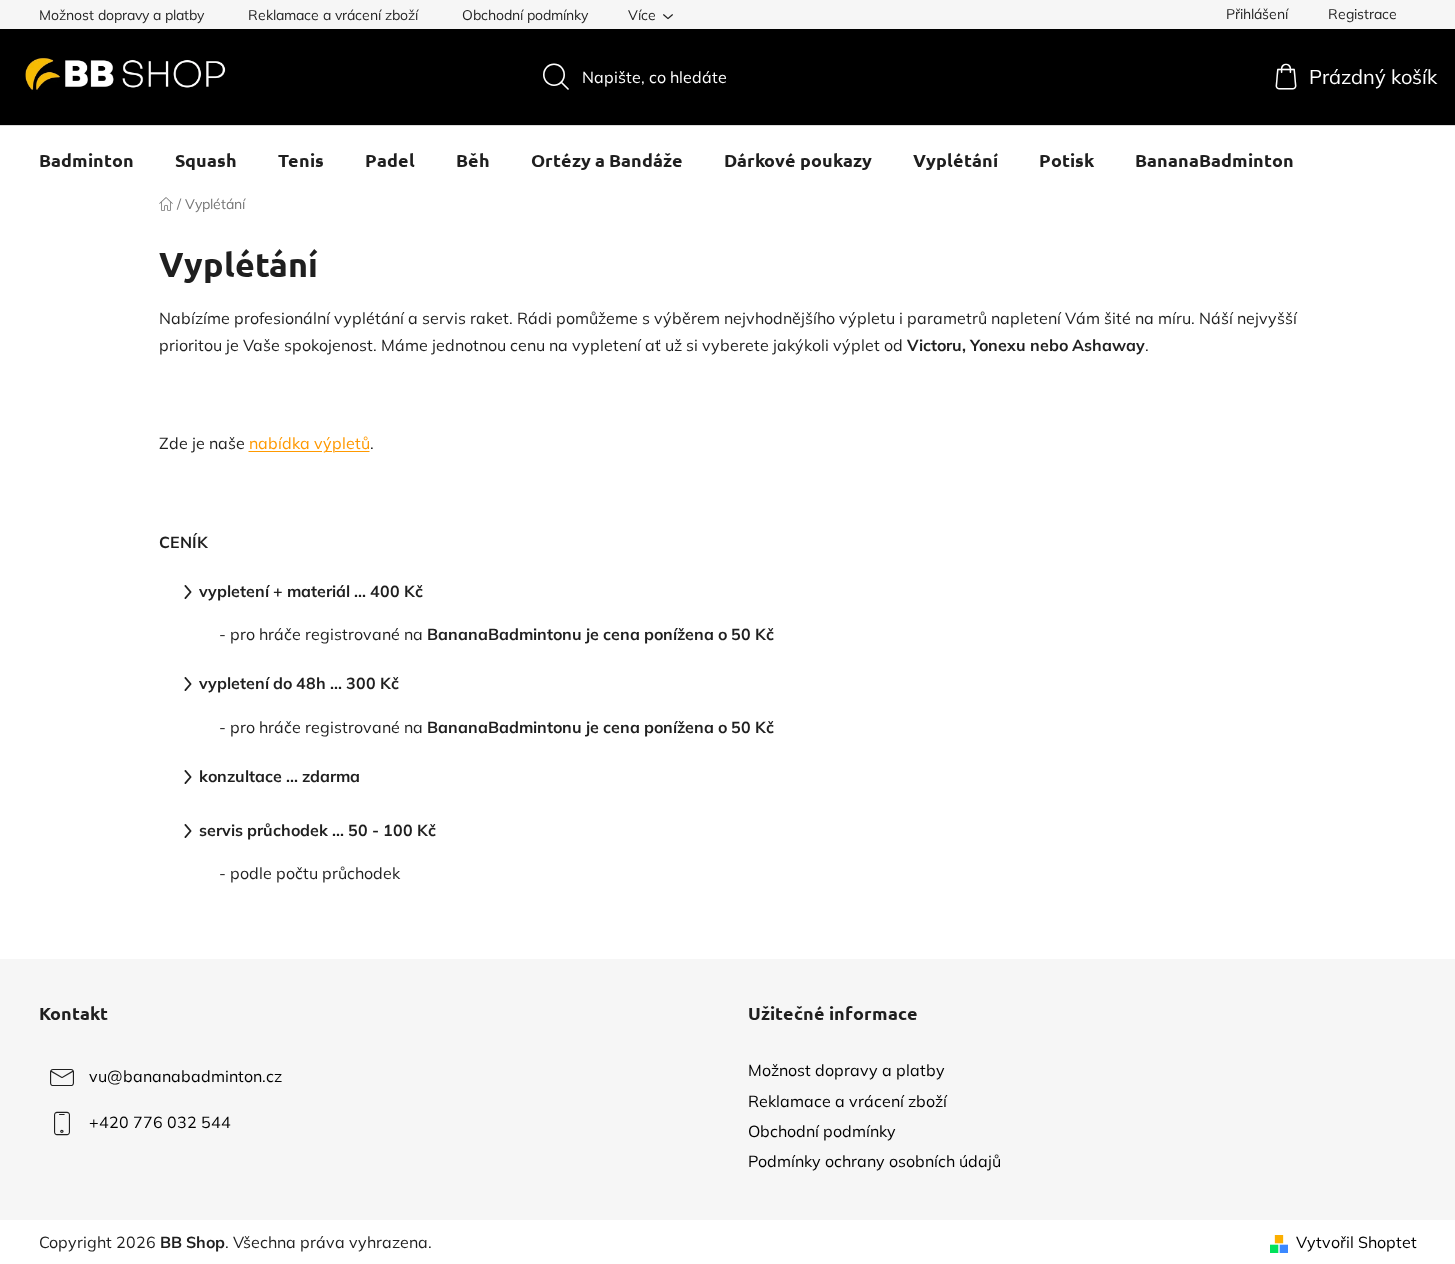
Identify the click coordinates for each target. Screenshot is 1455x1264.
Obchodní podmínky (525, 15)
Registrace (1362, 14)
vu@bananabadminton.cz (185, 1076)
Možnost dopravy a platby (121, 15)
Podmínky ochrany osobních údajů (874, 1161)
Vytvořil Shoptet (1356, 1242)
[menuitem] (86, 160)
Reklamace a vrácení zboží (333, 15)
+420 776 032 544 (160, 1122)
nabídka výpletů (309, 443)
